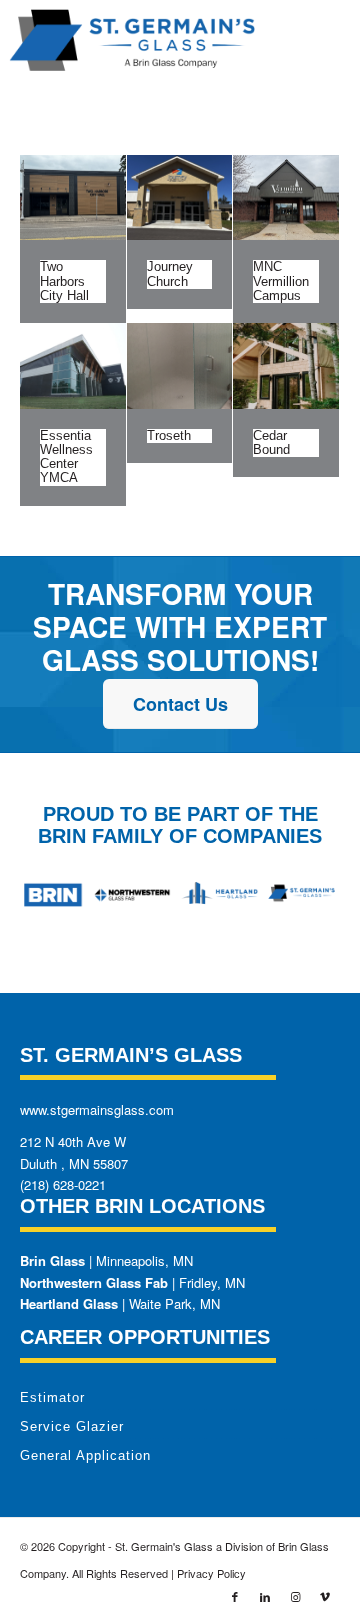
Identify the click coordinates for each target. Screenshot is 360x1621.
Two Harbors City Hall (64, 281)
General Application (85, 1455)
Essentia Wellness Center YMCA (66, 457)
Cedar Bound (271, 442)
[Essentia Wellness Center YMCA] (73, 365)
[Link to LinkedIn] (265, 1596)
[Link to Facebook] (235, 1596)
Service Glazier (72, 1426)
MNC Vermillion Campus (281, 281)
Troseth (169, 435)
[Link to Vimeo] (325, 1596)
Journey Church (170, 273)
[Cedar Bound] (286, 365)
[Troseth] (180, 365)
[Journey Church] (180, 197)
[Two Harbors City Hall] (73, 197)
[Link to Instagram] (295, 1596)
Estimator (52, 1397)
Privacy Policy (211, 1573)
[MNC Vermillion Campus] (286, 197)
